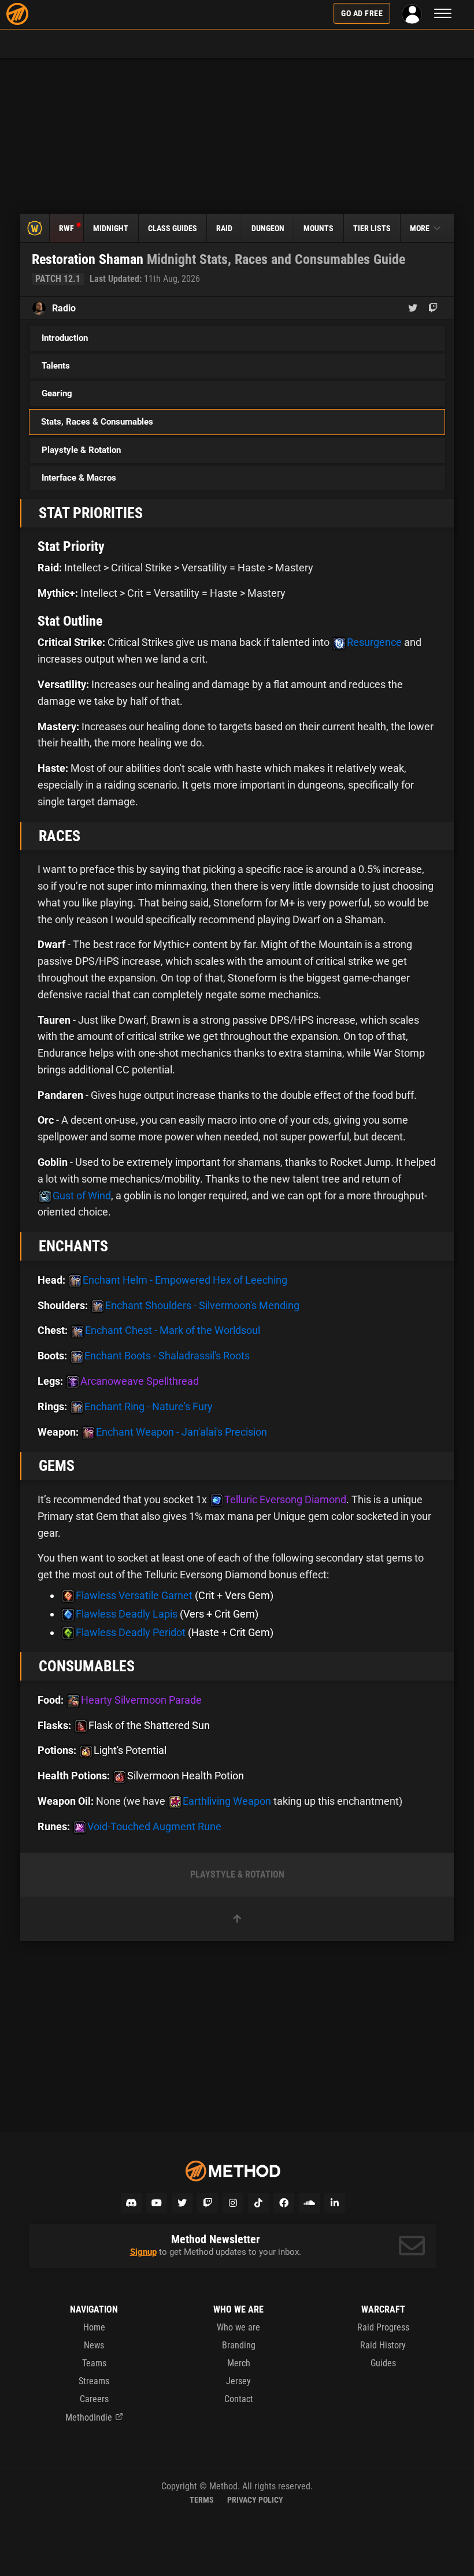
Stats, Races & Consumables (97, 422)
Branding (239, 2345)
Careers (94, 2399)
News (94, 2345)
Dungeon (268, 228)
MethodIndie (89, 2417)
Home (94, 2327)
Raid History (383, 2345)
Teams (94, 2363)
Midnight (111, 228)
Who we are (238, 2327)
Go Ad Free (362, 13)
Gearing (57, 393)
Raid (224, 228)
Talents (56, 366)
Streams (94, 2381)
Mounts (319, 228)
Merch (239, 2363)
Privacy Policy (255, 2500)
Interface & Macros (79, 478)
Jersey (238, 2381)
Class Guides (173, 228)
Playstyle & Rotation (81, 450)
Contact (239, 2399)
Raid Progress (383, 2327)
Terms (202, 2500)
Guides (383, 2363)
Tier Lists (372, 228)
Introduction (65, 338)
